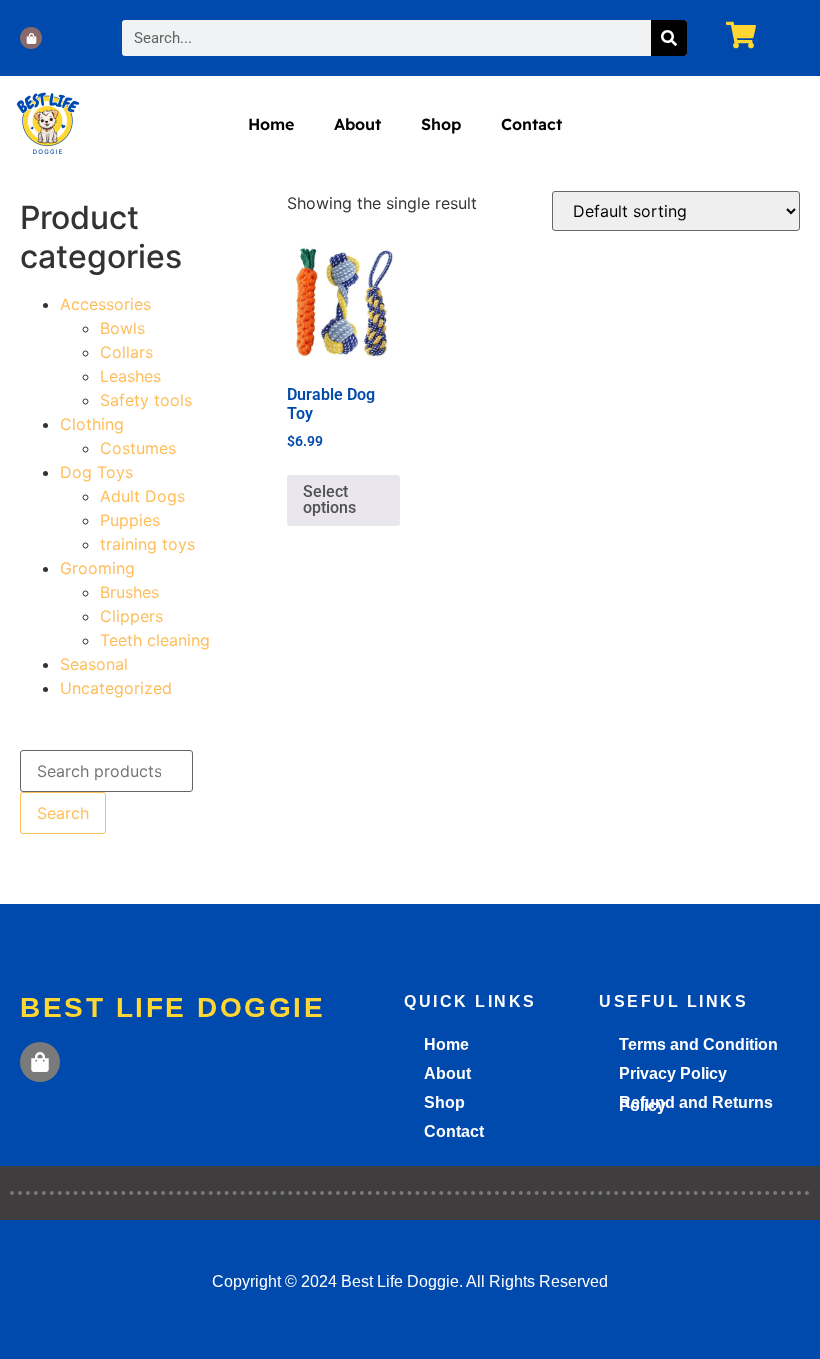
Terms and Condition (698, 1044)
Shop (441, 124)
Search (63, 813)
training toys (147, 544)
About (357, 124)
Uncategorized (116, 688)
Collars (126, 352)
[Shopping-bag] (31, 38)
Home (271, 124)
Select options (329, 499)
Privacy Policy (673, 1073)
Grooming (97, 568)
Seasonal (94, 664)
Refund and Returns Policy (696, 1104)
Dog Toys (96, 472)
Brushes (129, 592)
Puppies (130, 520)
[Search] (669, 38)
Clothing (92, 424)
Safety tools (146, 400)
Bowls (122, 328)
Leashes (130, 376)
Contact (531, 124)
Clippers (131, 616)
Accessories (105, 304)
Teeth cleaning (155, 640)
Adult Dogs (142, 496)
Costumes (138, 448)
